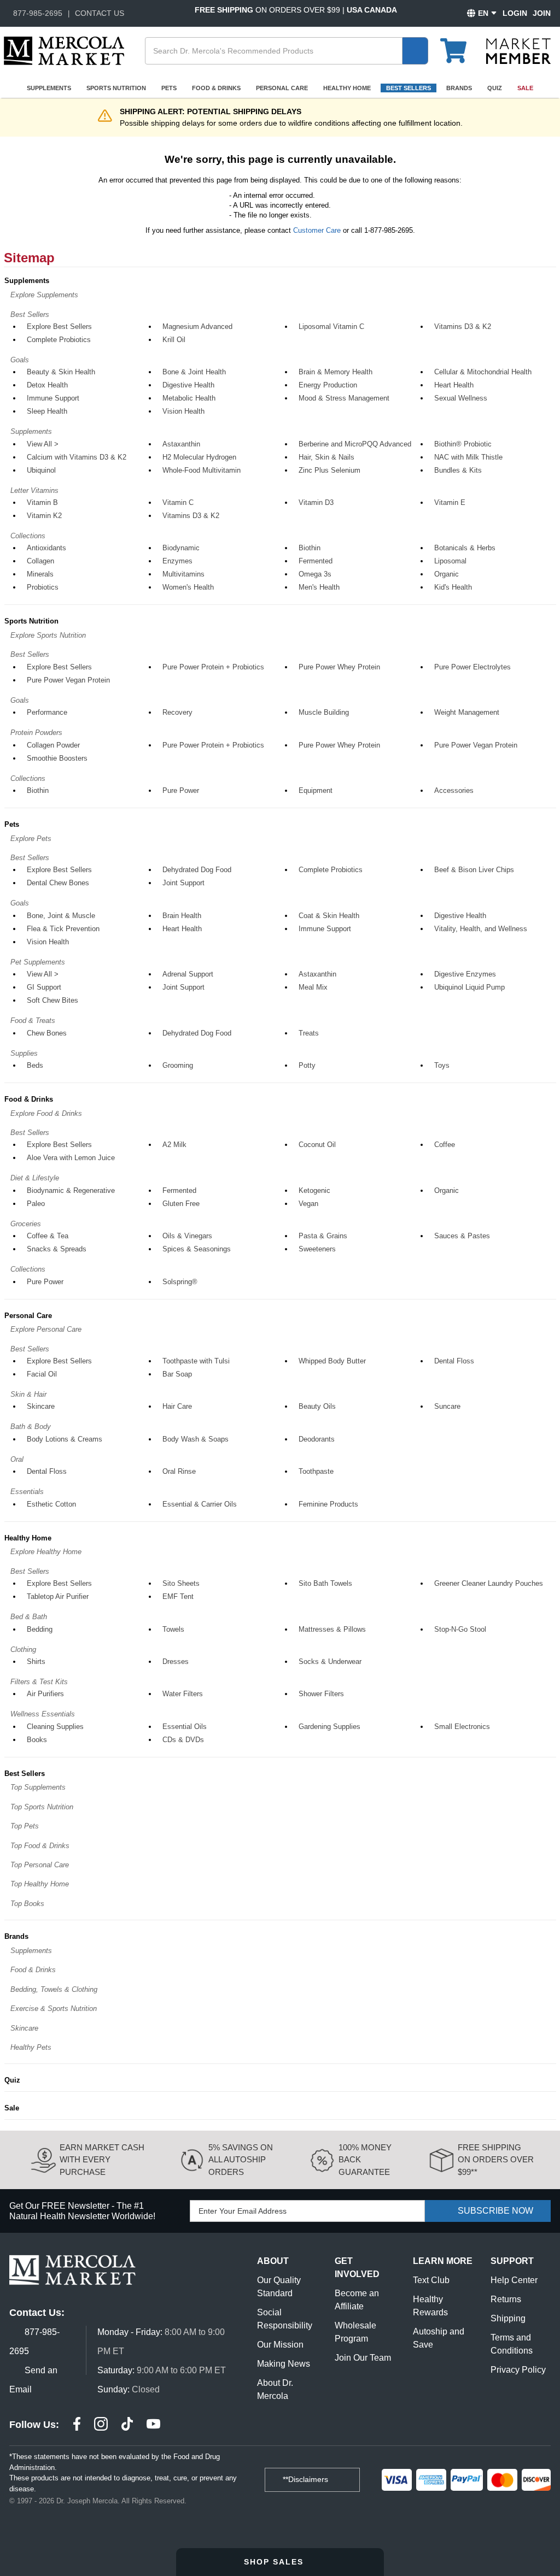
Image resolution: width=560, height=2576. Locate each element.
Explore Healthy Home (46, 1552)
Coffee (445, 1145)
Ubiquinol (41, 470)
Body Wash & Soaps (196, 1439)
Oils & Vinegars (187, 1236)
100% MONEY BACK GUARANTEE (365, 2160)
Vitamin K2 (44, 516)
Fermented (316, 561)
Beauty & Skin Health (61, 372)
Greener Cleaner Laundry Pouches (489, 1583)
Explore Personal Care (46, 1329)
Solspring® (180, 1282)
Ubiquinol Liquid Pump (469, 987)
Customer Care (317, 230)
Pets (169, 88)
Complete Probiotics (59, 340)
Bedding (40, 1629)
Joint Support (183, 883)
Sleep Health (47, 411)
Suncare (447, 1406)
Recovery (177, 712)
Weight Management (467, 712)
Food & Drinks (216, 88)
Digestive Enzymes (465, 974)
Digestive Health (188, 385)
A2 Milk (174, 1145)
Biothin (310, 548)
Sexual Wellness (461, 398)
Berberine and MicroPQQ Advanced (355, 444)
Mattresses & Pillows (332, 1629)
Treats (309, 1033)
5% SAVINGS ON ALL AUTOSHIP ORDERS (241, 2160)
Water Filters (183, 1694)
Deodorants (317, 1439)
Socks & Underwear (330, 1662)
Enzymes (177, 561)
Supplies (24, 1053)
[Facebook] (77, 2425)
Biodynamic (181, 548)
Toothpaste (316, 1471)
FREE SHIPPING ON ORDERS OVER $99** (496, 2160)
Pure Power (181, 790)
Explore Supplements (44, 295)
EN (483, 13)
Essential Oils (185, 1727)
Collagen (40, 561)
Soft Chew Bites (52, 1000)
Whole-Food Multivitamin (202, 470)
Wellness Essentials (43, 1714)
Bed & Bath (29, 1617)
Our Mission (280, 2345)
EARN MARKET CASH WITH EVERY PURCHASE (102, 2160)
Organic (447, 574)
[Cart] (460, 46)
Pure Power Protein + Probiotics (213, 667)
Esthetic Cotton (51, 1504)
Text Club (431, 2280)
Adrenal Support (188, 974)
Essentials (27, 1492)
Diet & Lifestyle (35, 1178)
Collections (28, 536)
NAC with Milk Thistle (468, 457)
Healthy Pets (31, 2047)
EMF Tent (178, 1596)
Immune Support (53, 398)
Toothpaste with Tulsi (196, 1361)
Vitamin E (450, 502)
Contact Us (100, 13)
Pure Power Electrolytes (472, 667)
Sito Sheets (181, 1583)
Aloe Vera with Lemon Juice (71, 1158)
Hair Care (177, 1406)
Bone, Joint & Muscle (61, 916)
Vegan (308, 1204)
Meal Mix (313, 987)
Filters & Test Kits (39, 1682)
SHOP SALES (275, 2562)
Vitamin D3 (316, 502)
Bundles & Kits (458, 470)
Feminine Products (328, 1504)
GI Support (44, 987)
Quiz (495, 88)
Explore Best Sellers (59, 327)
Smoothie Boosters (57, 758)
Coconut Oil (317, 1145)
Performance (47, 712)
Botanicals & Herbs (465, 548)
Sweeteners (317, 1249)
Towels (173, 1629)
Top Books (27, 1904)
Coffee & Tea (48, 1236)
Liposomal (450, 561)
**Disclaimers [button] (307, 2479)
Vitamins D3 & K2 (463, 327)
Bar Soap (177, 1374)
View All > (43, 444)
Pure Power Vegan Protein (68, 680)
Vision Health (183, 411)
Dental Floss (454, 1361)
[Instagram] (101, 2425)
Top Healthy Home (40, 1884)
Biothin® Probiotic (463, 444)
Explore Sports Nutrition (48, 635)
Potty (307, 1065)
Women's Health (188, 587)
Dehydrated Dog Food (197, 870)
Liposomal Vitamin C (331, 327)
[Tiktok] (127, 2425)
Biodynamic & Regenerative (71, 1190)
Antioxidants (46, 548)
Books (37, 1740)
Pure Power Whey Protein (339, 667)
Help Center (514, 2280)
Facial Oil (42, 1374)
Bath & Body (31, 1427)
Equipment (316, 790)
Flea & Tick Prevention (63, 929)
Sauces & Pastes (462, 1236)
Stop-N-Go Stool (460, 1629)
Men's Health (319, 587)
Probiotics (43, 587)
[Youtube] (153, 2425)
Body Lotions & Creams (65, 1439)
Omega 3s (315, 574)
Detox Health (47, 385)
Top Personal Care (40, 1865)
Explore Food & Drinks (46, 1113)
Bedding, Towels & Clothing (54, 1989)
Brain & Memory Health (336, 372)
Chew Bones (47, 1033)
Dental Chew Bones (58, 883)
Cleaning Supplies (55, 1727)
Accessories (454, 790)
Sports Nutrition (116, 88)
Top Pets (25, 1826)
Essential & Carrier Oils (200, 1504)
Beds (35, 1065)
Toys (442, 1065)
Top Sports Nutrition (42, 1807)
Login (515, 13)
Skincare (41, 1406)
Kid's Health (453, 587)
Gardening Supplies (329, 1727)
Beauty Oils (317, 1406)
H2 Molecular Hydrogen (199, 457)
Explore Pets (31, 839)
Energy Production (328, 385)
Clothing (23, 1649)
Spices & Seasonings (197, 1249)
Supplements (49, 88)
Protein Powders (36, 733)
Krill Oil (174, 340)
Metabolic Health (189, 398)
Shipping (508, 2318)
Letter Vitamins (34, 490)
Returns (506, 2299)
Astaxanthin (181, 444)
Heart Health (454, 385)
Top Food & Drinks (40, 1846)
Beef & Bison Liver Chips (474, 870)
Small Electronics (462, 1727)
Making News (284, 2364)
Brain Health (182, 916)
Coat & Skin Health (329, 916)
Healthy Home (347, 88)
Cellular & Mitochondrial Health (483, 372)
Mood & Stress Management (344, 398)
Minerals (40, 574)
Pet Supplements (38, 962)
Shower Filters (321, 1694)
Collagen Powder (53, 745)
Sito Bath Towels (325, 1583)
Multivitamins (183, 574)
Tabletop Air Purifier (58, 1596)
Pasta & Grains (323, 1236)
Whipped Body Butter (332, 1361)
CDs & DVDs (183, 1740)
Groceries (26, 1224)
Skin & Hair (28, 1394)
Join (542, 13)
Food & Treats (33, 1021)
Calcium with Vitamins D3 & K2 (77, 457)
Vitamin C (178, 502)
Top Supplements (38, 1787)
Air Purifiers (45, 1694)
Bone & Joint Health (194, 372)
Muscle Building (324, 712)
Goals (20, 360)
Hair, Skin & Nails (326, 457)
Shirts (36, 1662)
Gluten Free (181, 1204)
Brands (459, 88)
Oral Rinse (179, 1471)
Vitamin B (42, 502)
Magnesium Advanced (197, 327)
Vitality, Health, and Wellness (481, 929)
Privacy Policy (518, 2370)
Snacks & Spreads (57, 1249)
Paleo (36, 1204)
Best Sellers (409, 88)
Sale (525, 88)
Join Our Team (363, 2358)
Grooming (178, 1065)
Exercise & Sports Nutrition (54, 2009)
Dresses (176, 1662)
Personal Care (282, 88)
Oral (17, 1459)
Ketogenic (314, 1190)
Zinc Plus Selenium (329, 470)
